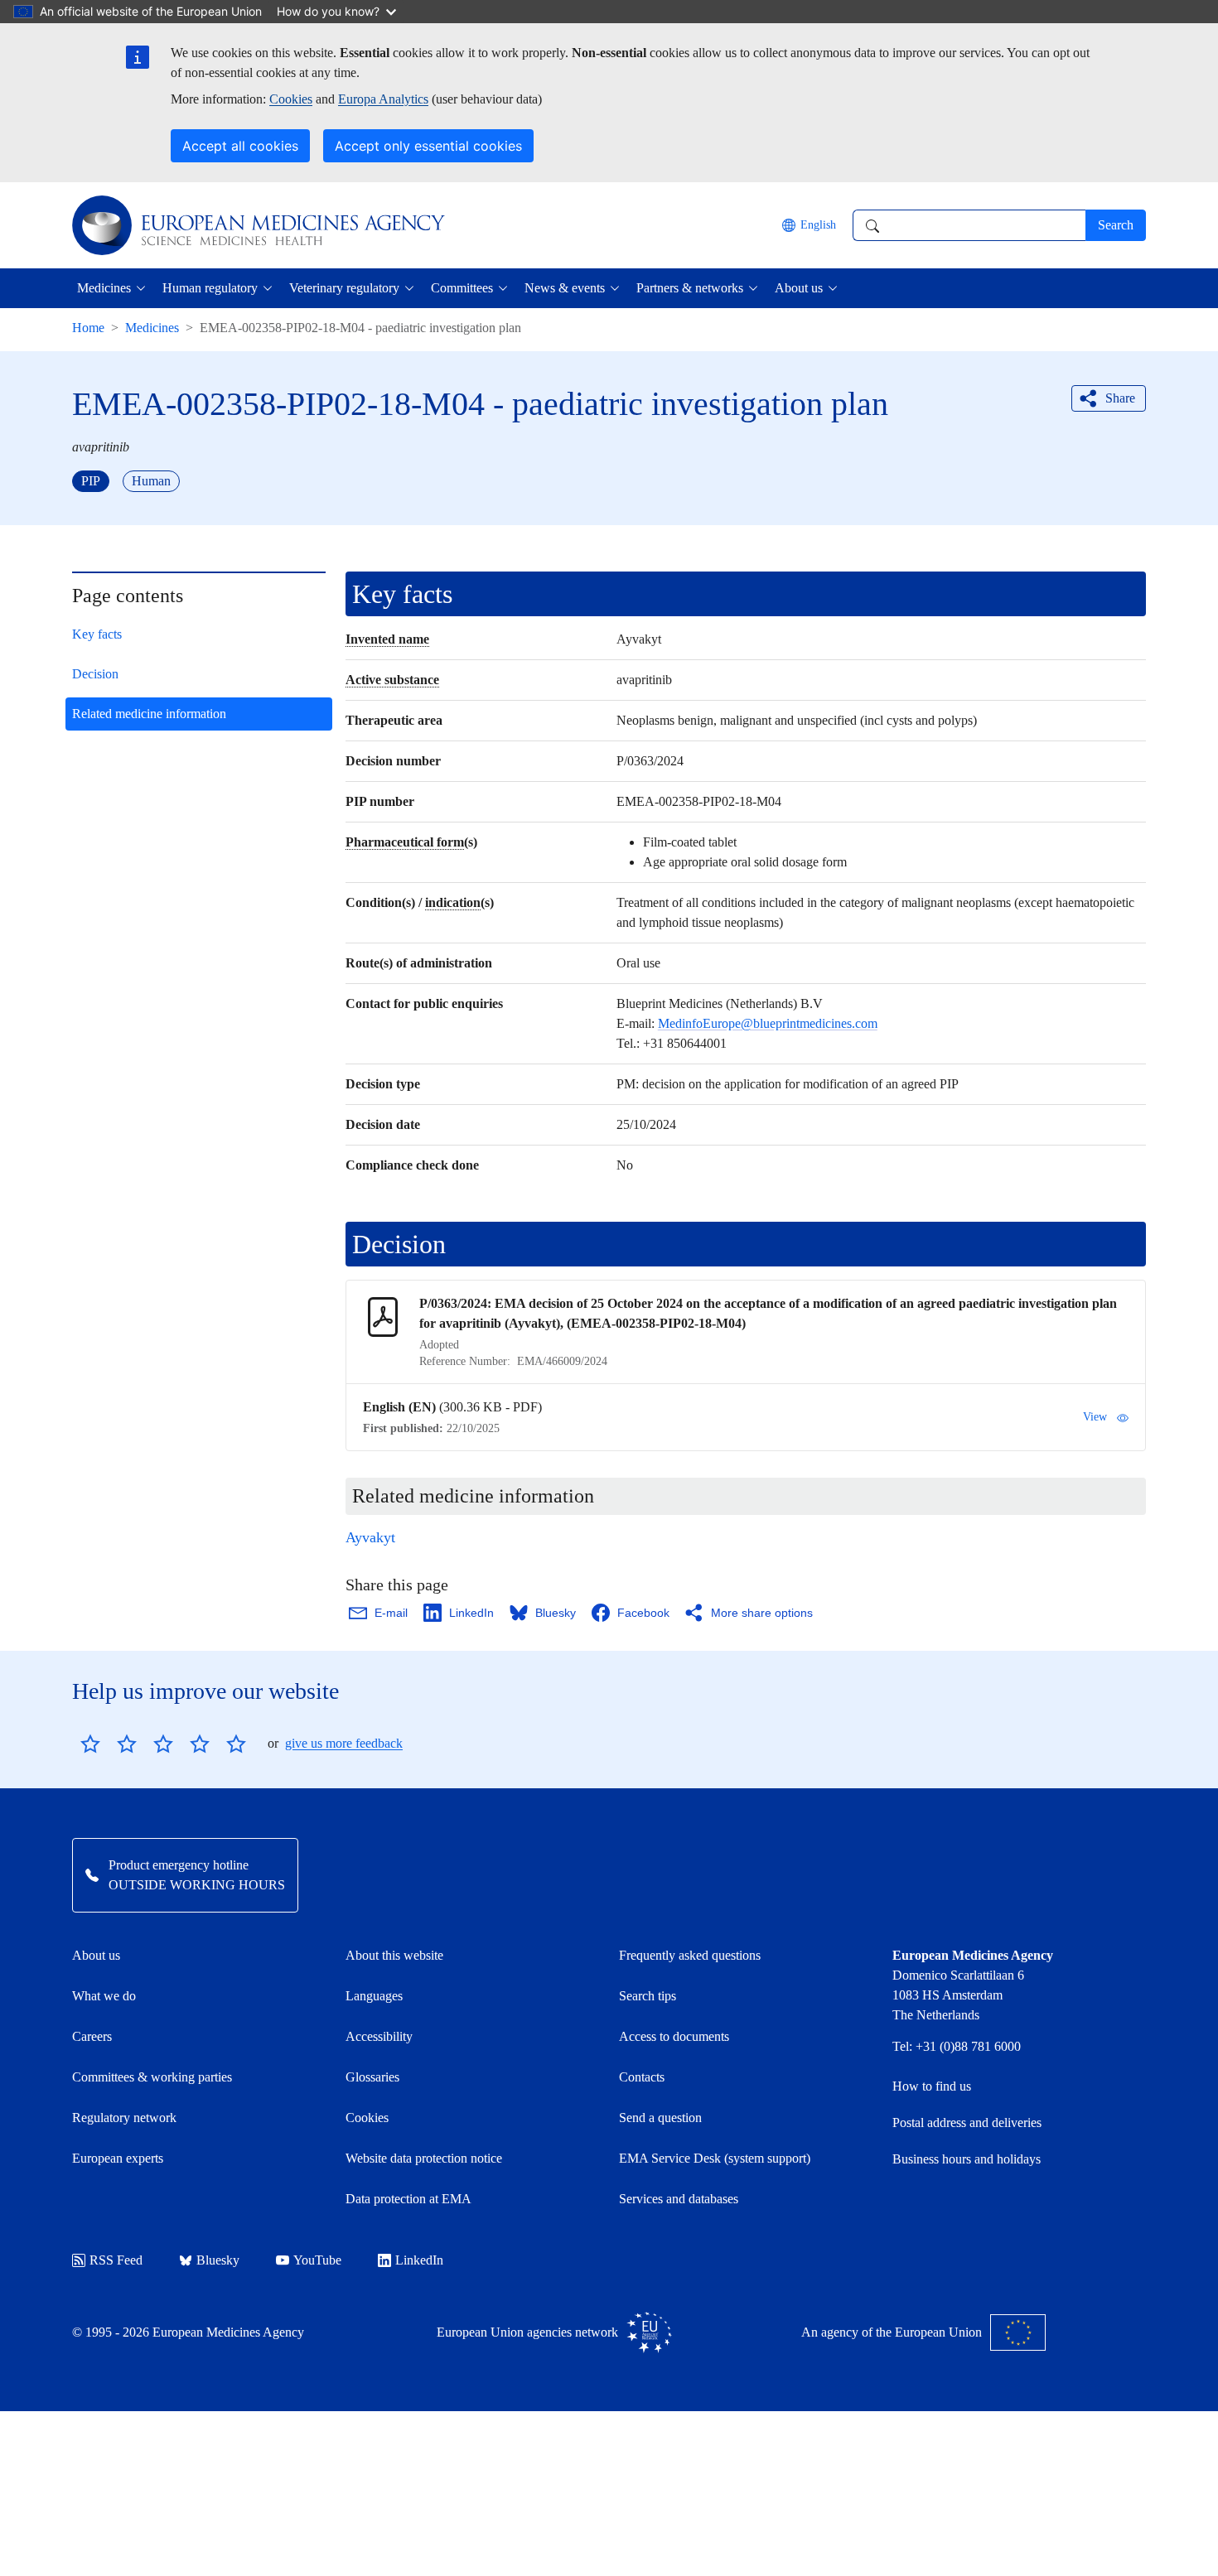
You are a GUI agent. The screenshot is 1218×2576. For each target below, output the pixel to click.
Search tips (648, 1996)
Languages (374, 1996)
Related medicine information (149, 714)
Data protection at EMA (408, 2199)
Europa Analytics (383, 99)
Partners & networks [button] (690, 288)
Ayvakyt (370, 1537)
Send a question (660, 2118)
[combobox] (969, 225)
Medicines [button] (104, 288)
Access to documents (674, 2036)
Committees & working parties (152, 2077)
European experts (118, 2158)
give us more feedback (344, 1743)
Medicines (152, 328)
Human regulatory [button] (210, 288)
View (1095, 1417)
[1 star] (90, 1744)
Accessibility (379, 2036)
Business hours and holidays (967, 2159)
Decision (95, 674)
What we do (104, 1996)
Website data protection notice (424, 2158)
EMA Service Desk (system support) (715, 2158)
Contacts (642, 2077)
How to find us (932, 2086)
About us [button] (799, 288)
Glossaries (372, 2077)
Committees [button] (462, 288)
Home (88, 328)
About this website (394, 1955)
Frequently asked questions (690, 1955)
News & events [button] (565, 288)
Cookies (291, 99)
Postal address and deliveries (967, 2123)
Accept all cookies (240, 146)
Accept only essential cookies (428, 146)
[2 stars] (109, 1744)
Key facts (97, 634)
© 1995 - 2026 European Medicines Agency (188, 2332)
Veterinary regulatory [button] (344, 288)
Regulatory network (124, 2118)
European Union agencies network (527, 2332)
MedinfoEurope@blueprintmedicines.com (768, 1023)
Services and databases (679, 2199)
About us (96, 1955)
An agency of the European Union (892, 2332)
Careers (92, 2036)
